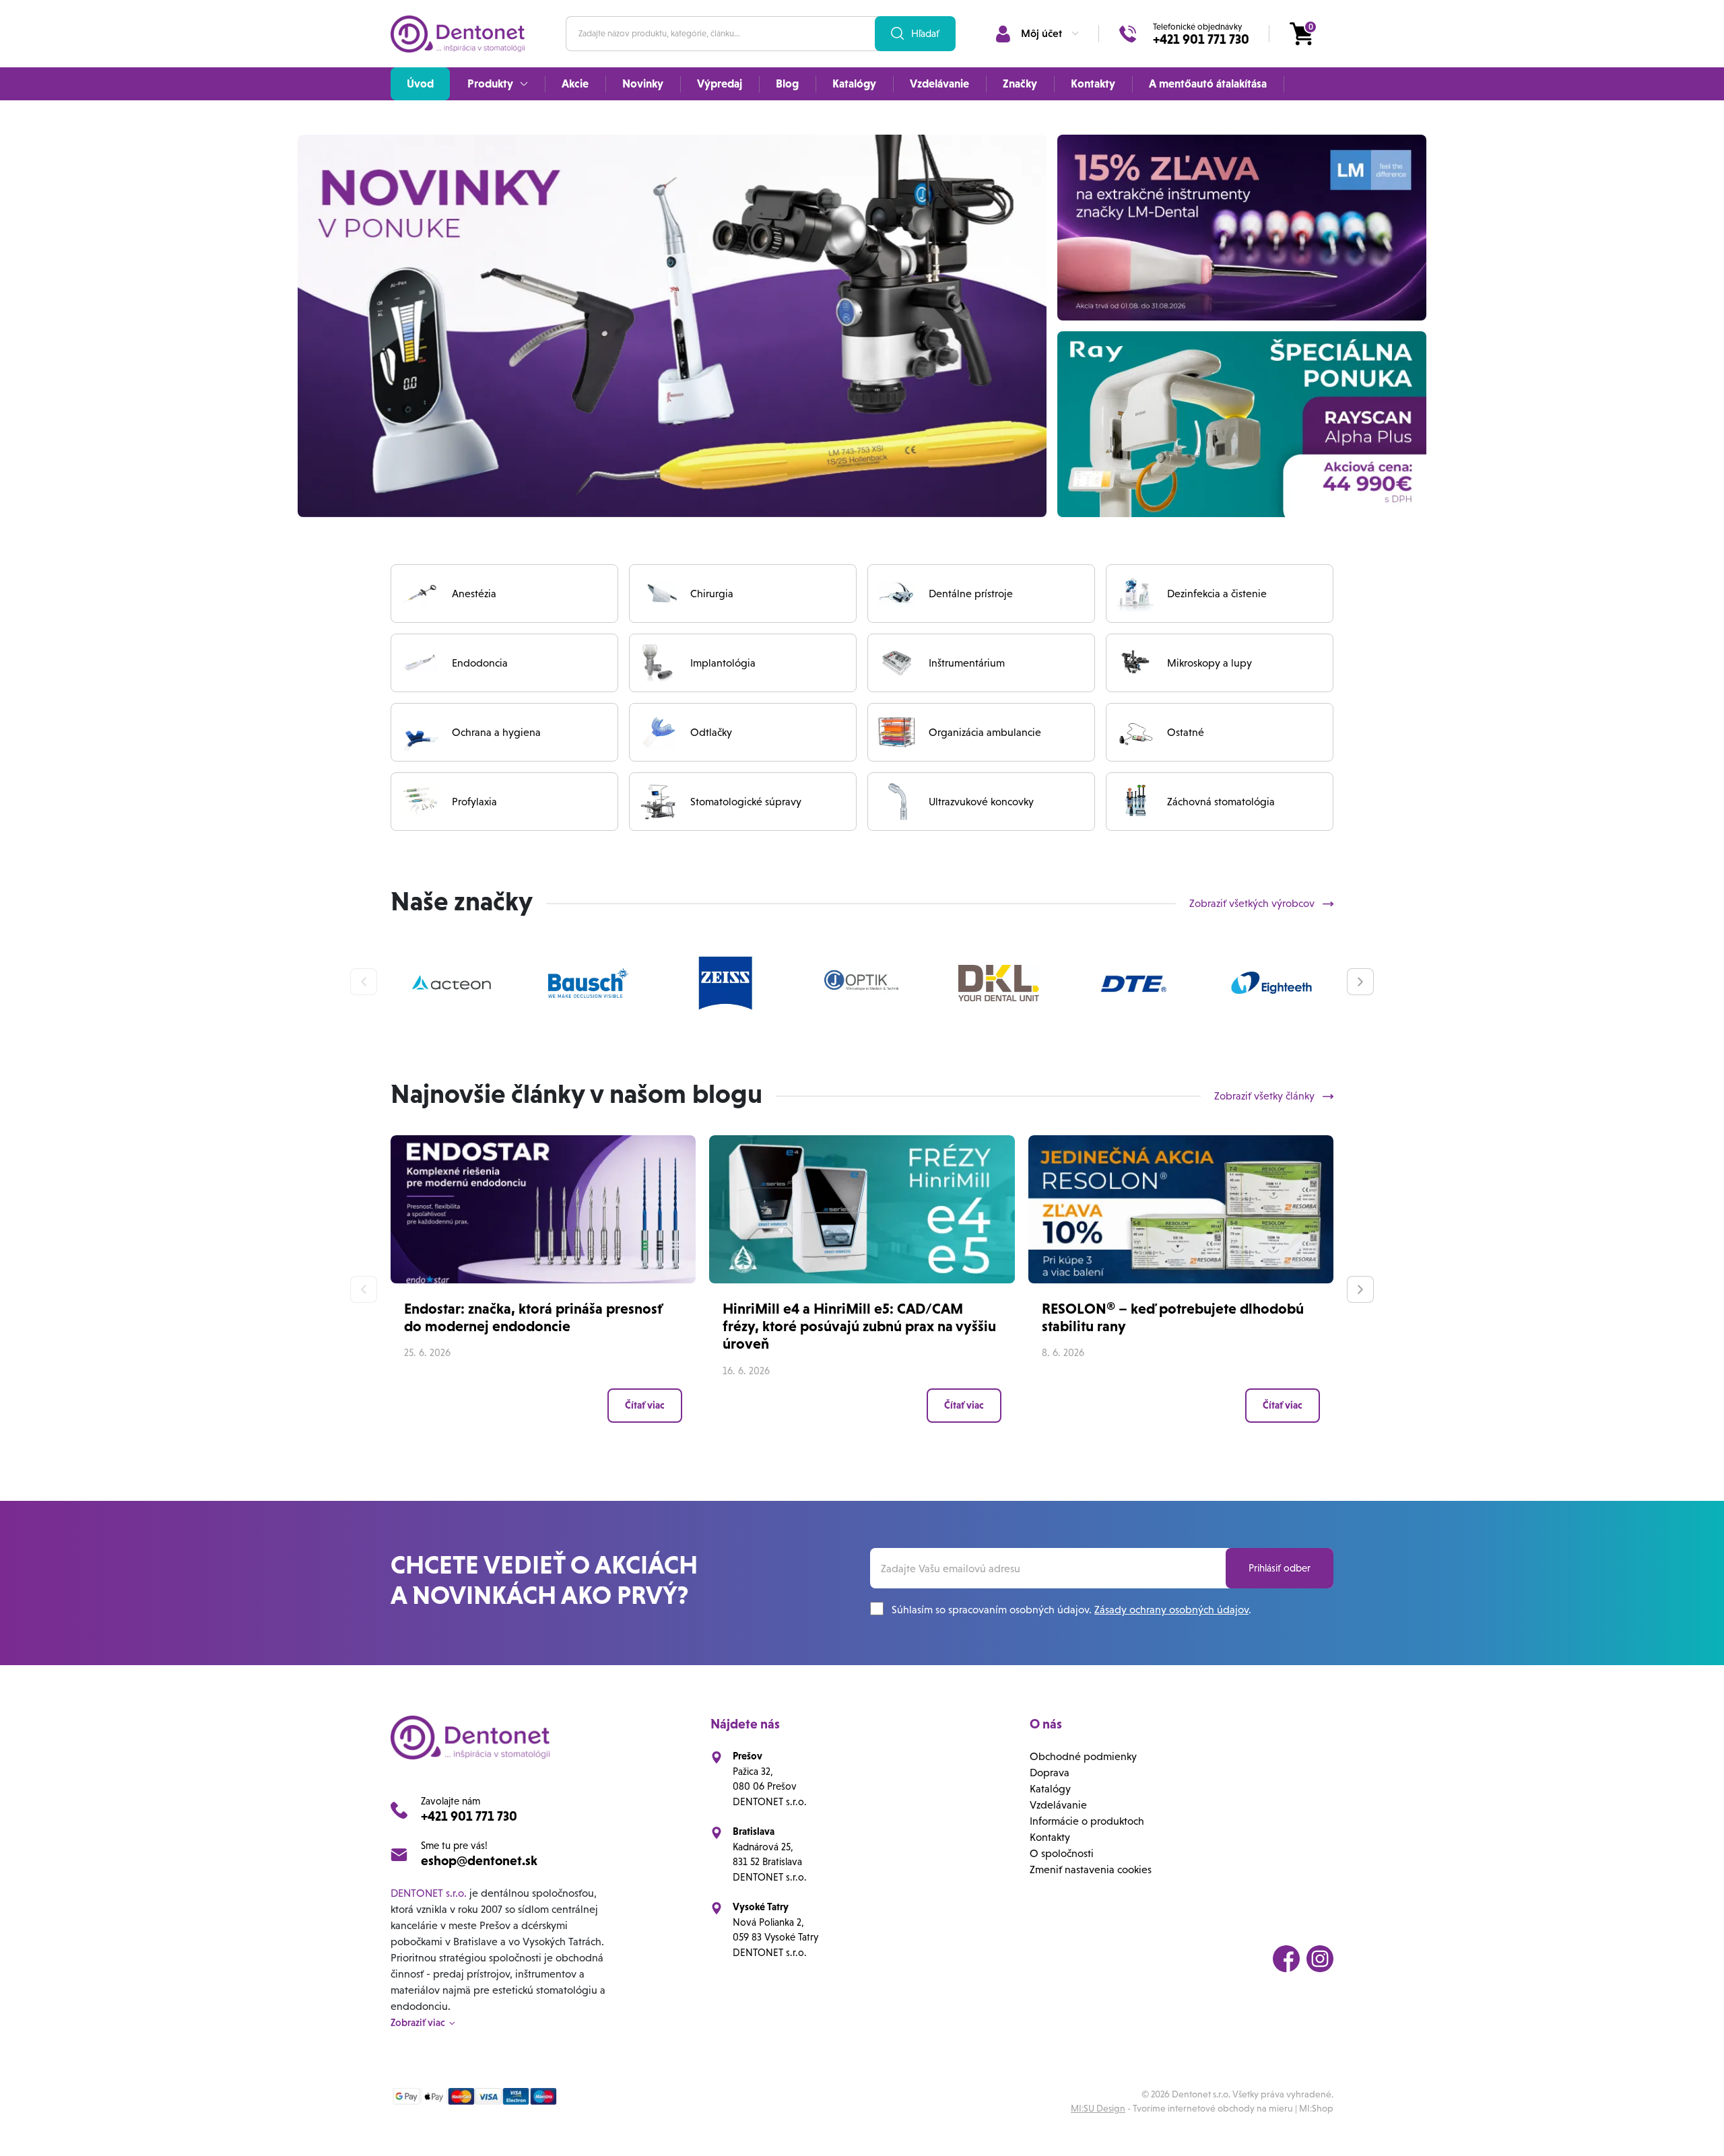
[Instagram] (1320, 1959)
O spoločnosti (1062, 1853)
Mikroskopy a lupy (1209, 663)
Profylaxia (474, 802)
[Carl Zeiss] (725, 983)
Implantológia (723, 663)
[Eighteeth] (1271, 983)
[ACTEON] (452, 983)
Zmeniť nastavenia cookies (1091, 1869)
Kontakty (1050, 1837)
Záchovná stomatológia (1221, 802)
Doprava (1050, 1773)
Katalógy (1050, 1789)
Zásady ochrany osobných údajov (1171, 1610)
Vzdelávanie (1058, 1805)
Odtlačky (711, 732)
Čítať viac (645, 1405)
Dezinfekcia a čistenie (1217, 594)
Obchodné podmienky (1083, 1756)
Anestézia (474, 594)
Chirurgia (712, 594)
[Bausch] (589, 983)
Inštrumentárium (967, 663)
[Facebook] (1286, 1959)
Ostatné (1186, 732)
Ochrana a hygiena (496, 732)
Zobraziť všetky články (1266, 1096)
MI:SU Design (1098, 2108)
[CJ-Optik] (862, 983)
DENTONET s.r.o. (429, 1893)
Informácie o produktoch (1087, 1821)
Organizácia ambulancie (985, 732)
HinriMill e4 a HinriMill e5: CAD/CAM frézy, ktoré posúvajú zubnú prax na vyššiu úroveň (859, 1326)
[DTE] (1135, 983)
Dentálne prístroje (971, 594)
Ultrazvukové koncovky (981, 802)
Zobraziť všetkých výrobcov (1253, 903)
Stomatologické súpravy (746, 802)
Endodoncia (480, 663)
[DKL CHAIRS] (999, 983)
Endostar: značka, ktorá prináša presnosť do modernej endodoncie (533, 1317)
